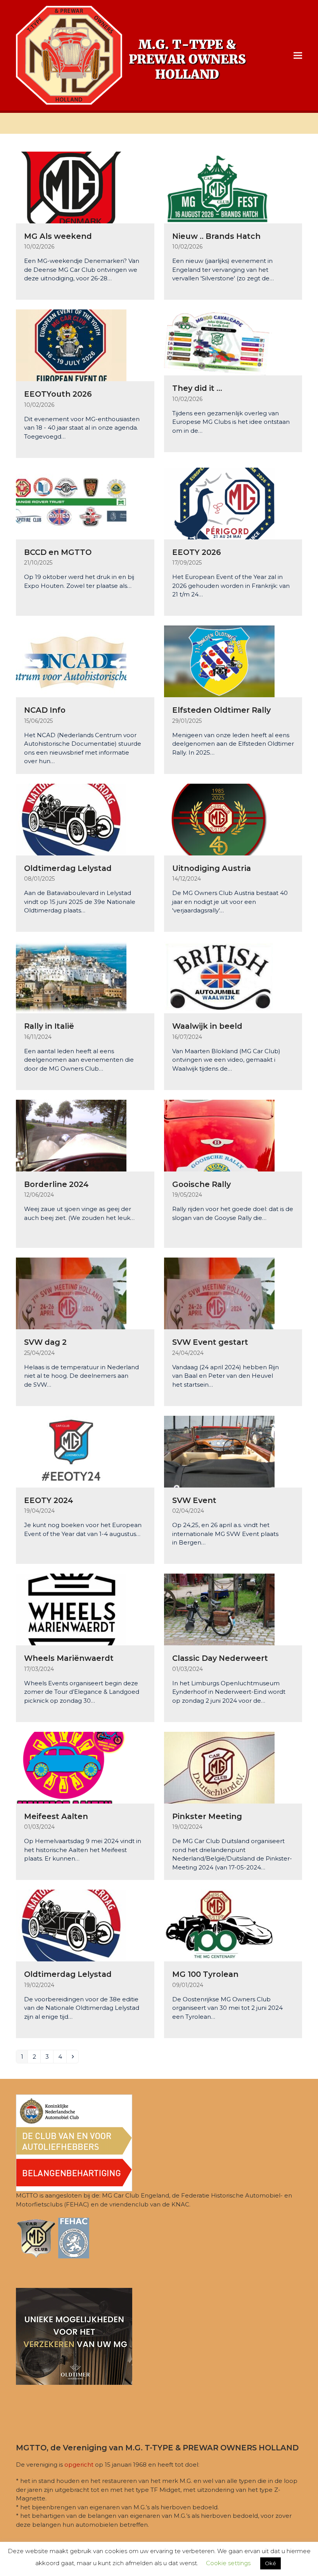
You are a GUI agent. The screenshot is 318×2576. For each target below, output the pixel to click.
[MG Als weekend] (71, 187)
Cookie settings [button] (228, 2563)
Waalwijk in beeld (207, 1026)
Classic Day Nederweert (220, 1658)
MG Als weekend (58, 236)
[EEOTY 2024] (71, 1451)
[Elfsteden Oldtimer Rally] (219, 661)
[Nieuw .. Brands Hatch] (219, 187)
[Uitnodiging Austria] (219, 819)
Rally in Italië (49, 1026)
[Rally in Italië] (71, 977)
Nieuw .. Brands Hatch (216, 236)
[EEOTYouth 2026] (71, 345)
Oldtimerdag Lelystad (68, 868)
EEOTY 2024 (49, 1500)
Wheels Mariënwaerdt (69, 1658)
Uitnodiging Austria (212, 868)
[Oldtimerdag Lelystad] (71, 819)
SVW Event (194, 1500)
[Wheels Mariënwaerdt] (71, 1609)
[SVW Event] (219, 1451)
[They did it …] (218, 342)
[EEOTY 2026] (219, 503)
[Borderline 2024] (71, 1135)
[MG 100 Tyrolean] (219, 1925)
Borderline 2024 (56, 1184)
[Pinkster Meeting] (219, 1767)
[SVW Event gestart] (219, 1293)
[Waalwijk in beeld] (219, 977)
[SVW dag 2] (71, 1293)
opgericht (79, 2465)
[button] (298, 55)
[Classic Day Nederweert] (219, 1609)
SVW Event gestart (210, 1342)
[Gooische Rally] (219, 1135)
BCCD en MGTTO (58, 552)
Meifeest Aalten (56, 1816)
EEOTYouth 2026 (58, 394)
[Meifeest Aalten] (71, 1767)
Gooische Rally (201, 1184)
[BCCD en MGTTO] (71, 503)
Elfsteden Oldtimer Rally (221, 710)
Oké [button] (270, 2563)
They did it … (197, 388)
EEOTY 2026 (197, 552)
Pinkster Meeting (207, 1816)
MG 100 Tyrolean (205, 1974)
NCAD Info (45, 710)
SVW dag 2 (45, 1342)
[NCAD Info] (71, 661)
